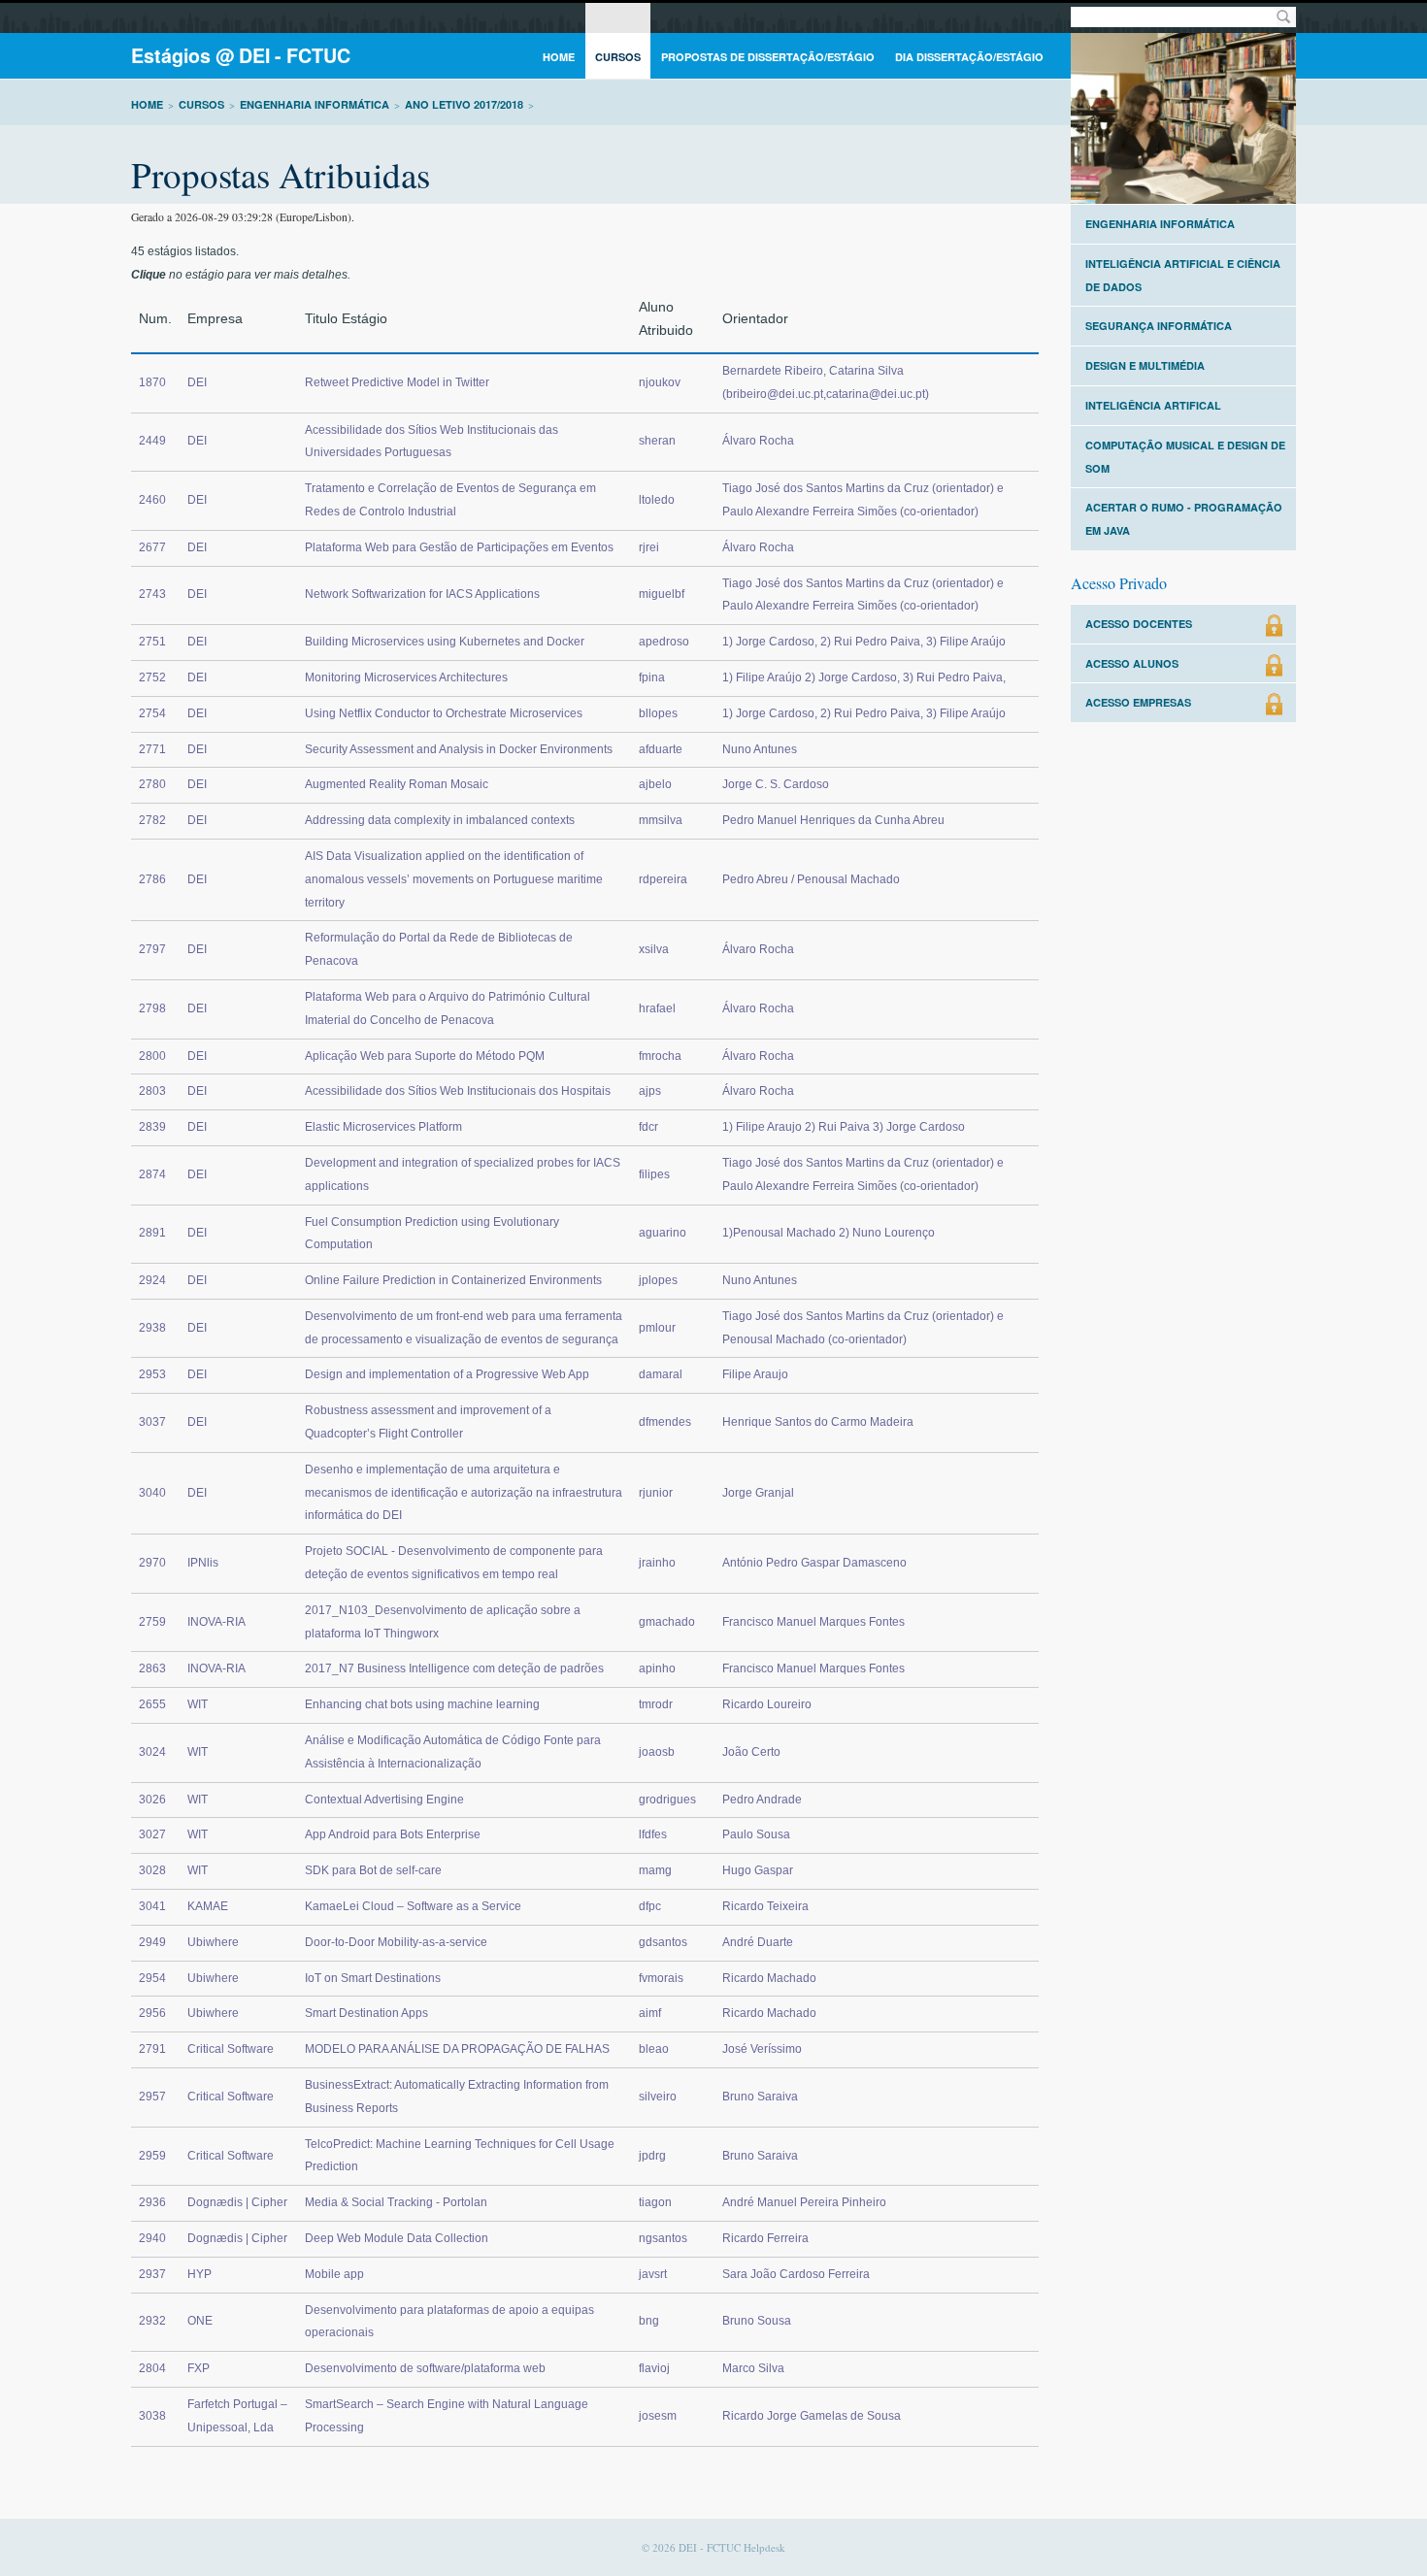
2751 (152, 642)
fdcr (648, 1127)
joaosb (657, 1752)
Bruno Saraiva (760, 2097)
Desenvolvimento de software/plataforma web (425, 2368)
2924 (152, 1280)
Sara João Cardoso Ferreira (796, 2274)
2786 (152, 879)
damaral (661, 1374)
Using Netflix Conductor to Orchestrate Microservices (444, 713)
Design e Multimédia (1145, 365)
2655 (152, 1704)
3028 (152, 1870)
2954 (152, 1978)
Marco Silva (753, 2368)
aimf (650, 2013)
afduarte (661, 749)
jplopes (658, 1280)
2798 (152, 1008)
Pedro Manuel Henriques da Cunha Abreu (833, 820)
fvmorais (661, 1978)
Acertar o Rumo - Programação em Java (1184, 519)
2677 (152, 547)
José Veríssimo (762, 2049)
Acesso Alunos (1132, 663)
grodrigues (667, 1800)
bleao (654, 2049)
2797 (152, 949)
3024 (152, 1752)
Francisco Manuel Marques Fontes (813, 1622)
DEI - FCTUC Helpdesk (732, 2547)
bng (649, 2321)
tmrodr (656, 1704)
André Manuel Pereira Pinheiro (804, 2202)
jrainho (657, 1563)
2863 (152, 1668)
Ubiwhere (213, 1942)
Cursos (618, 57)
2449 (152, 441)
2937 (152, 2274)
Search (1283, 17)
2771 (152, 749)
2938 (152, 1328)
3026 (152, 1800)
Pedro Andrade (762, 1800)
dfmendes (665, 1422)
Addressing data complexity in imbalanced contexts (440, 820)
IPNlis (203, 1563)
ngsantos (663, 2238)
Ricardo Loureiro (767, 1704)
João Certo (751, 1752)
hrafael (657, 1008)
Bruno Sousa (757, 2321)
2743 (152, 594)
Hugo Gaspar (758, 1870)
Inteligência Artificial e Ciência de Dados (1183, 275)
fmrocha (660, 1056)
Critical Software (231, 2049)
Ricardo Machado (769, 1978)
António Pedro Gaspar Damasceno (814, 1563)
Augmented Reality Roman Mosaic (397, 784)
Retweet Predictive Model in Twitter (397, 382)
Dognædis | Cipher (237, 2202)
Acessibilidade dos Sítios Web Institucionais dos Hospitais (458, 1091)
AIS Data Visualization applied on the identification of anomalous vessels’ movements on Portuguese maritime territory (454, 879)
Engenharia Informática (315, 104)
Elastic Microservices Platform (383, 1127)
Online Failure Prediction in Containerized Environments (453, 1280)
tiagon (655, 2202)
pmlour (657, 1328)
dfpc (650, 1906)
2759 (152, 1622)
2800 (152, 1056)
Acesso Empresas (1138, 702)
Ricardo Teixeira (765, 1906)
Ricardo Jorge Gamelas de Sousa (812, 2416)
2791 (152, 2049)
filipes (654, 1174)
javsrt (653, 2274)
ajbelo (655, 784)
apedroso (664, 642)
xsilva (654, 949)
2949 (152, 1942)
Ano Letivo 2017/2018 (464, 104)
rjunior (656, 1493)
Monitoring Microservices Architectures (406, 677)
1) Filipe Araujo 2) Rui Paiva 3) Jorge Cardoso (844, 1127)
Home (559, 57)
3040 (152, 1493)
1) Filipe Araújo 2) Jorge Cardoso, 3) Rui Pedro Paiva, (864, 677)
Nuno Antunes (760, 749)
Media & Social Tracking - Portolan (396, 2202)
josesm (658, 2416)
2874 (152, 1174)
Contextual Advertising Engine (384, 1800)
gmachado (667, 1622)
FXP (199, 2368)
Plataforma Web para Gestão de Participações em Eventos (459, 547)
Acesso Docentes (1139, 624)
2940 (152, 2238)
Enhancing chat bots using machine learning (422, 1704)
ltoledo (657, 500)
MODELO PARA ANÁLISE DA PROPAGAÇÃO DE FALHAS (457, 2049)
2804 (152, 2368)
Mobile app (334, 2274)
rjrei (649, 547)
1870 (152, 382)
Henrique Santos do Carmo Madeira (818, 1422)
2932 (152, 2321)
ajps (650, 1091)
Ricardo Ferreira (765, 2238)
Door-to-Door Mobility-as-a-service (396, 1942)
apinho (657, 1668)
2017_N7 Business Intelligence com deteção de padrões (454, 1668)
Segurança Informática (1159, 326)
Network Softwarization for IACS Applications (422, 594)
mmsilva (661, 820)
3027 (152, 1834)
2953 (152, 1374)
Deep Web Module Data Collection (397, 2238)
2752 (152, 677)
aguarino (663, 1233)
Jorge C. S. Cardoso (776, 784)
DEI (197, 382)
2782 (152, 820)
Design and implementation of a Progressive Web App (447, 1374)
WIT (198, 1704)
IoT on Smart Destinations (373, 1978)
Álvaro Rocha (758, 441)
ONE (200, 2321)
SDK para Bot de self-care (373, 1870)
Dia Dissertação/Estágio (969, 57)
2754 (152, 713)
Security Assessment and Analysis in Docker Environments (459, 749)
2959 (152, 2156)
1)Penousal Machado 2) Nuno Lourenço (829, 1233)
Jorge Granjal (758, 1493)
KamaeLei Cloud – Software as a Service (413, 1906)
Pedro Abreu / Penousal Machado (811, 879)
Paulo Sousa (756, 1834)
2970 (152, 1563)
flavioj (654, 2368)
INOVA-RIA (216, 1622)
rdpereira (663, 879)
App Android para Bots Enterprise (393, 1834)
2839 (152, 1127)
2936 (152, 2202)
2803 (152, 1091)
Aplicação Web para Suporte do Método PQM (425, 1056)
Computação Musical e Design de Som (1185, 457)
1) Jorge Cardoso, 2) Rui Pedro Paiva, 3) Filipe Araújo (864, 642)
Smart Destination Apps (366, 2013)
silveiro (658, 2097)
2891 (152, 1233)
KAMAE (208, 1906)
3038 (152, 2416)
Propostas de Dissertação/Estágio (768, 57)
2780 (152, 784)
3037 (152, 1422)
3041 (152, 1906)
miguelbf (662, 594)
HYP (199, 2274)
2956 (152, 2013)
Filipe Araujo (755, 1374)
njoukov (660, 382)
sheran (657, 441)
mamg (655, 1870)
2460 (152, 500)
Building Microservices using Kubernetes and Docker (445, 642)
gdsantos (663, 1942)
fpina (652, 677)
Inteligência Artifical (1153, 405)
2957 (152, 2097)
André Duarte (758, 1942)
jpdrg (652, 2156)
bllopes (658, 713)
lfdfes (653, 1834)
